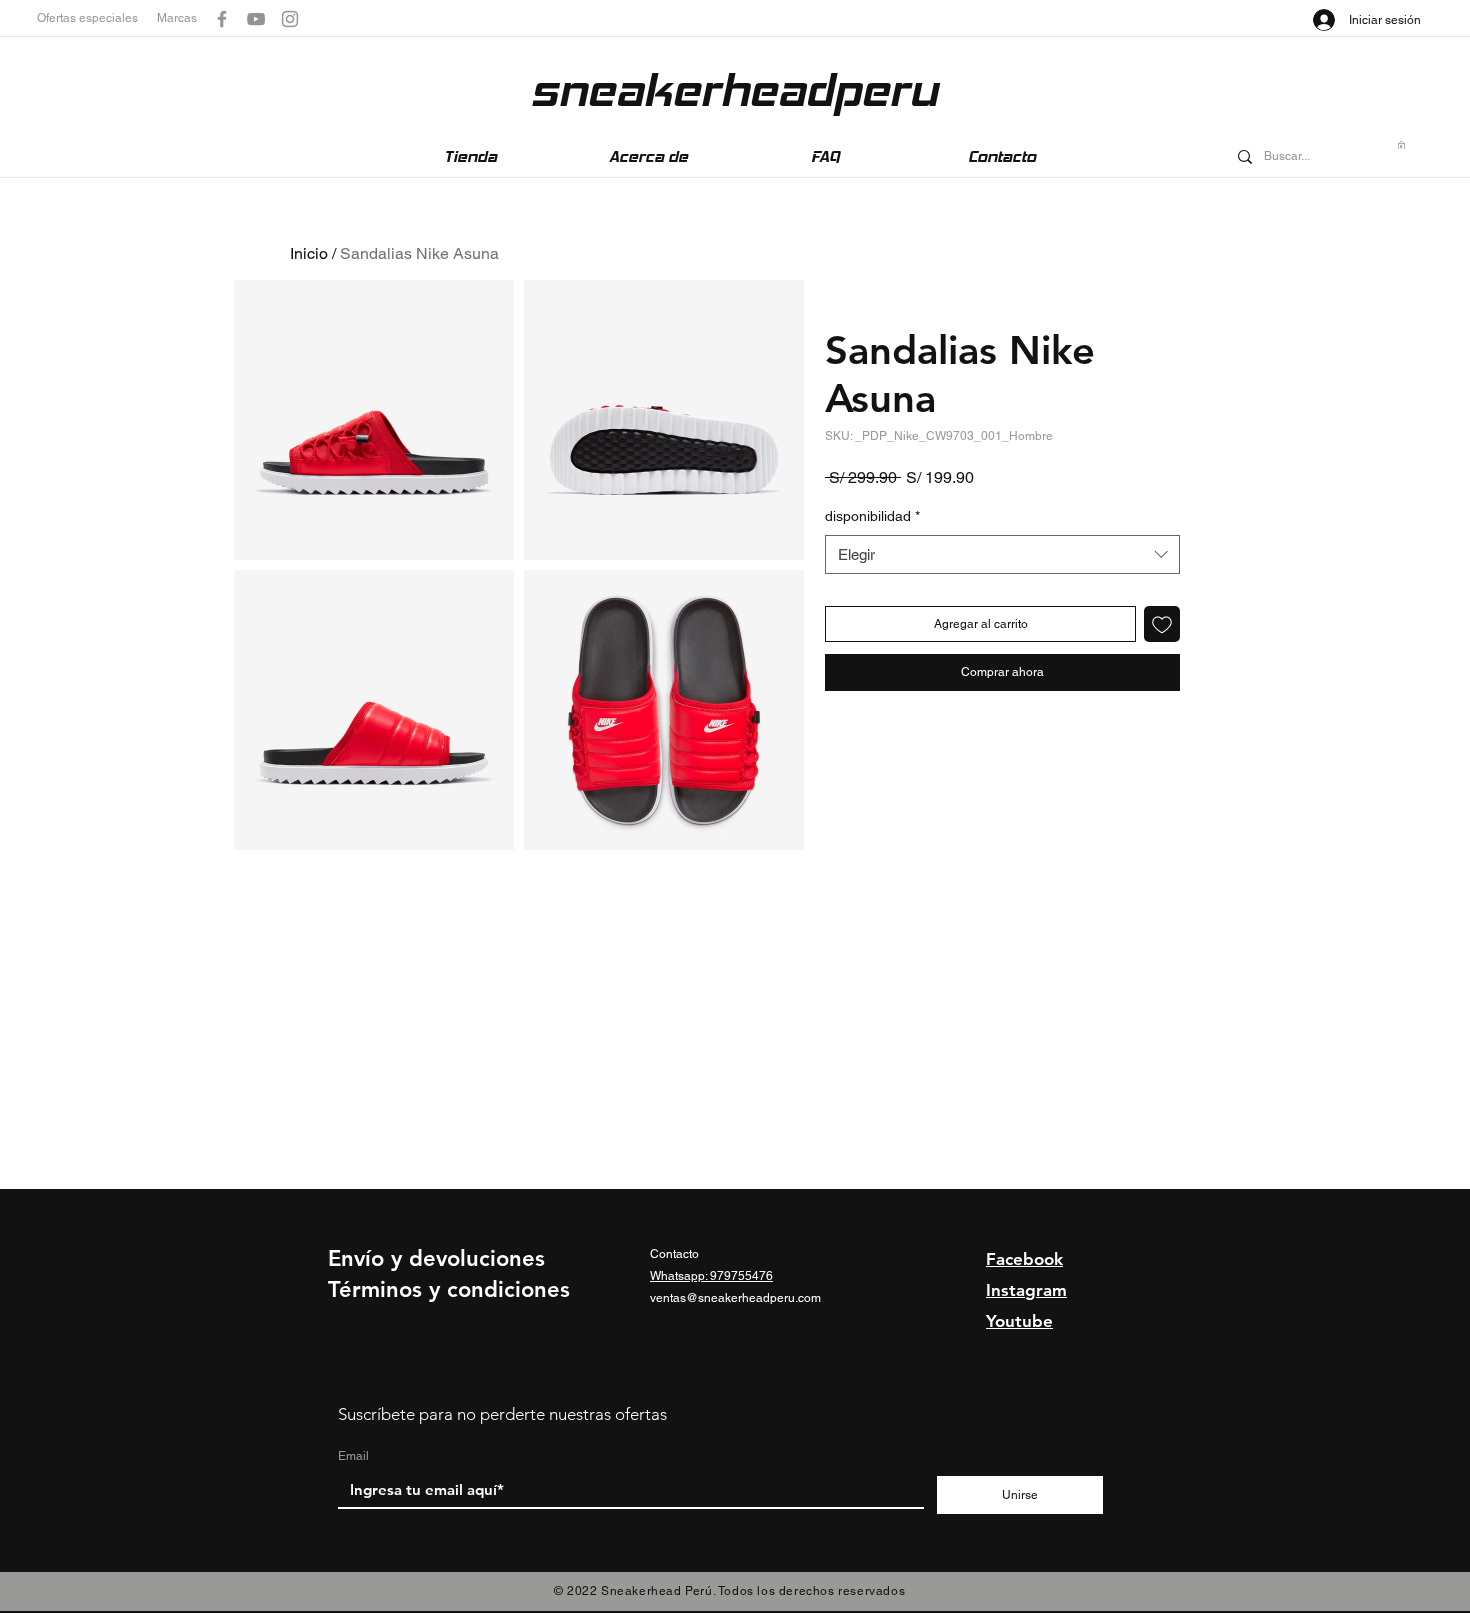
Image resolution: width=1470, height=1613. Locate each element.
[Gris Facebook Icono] (222, 19)
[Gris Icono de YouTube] (256, 19)
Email (353, 1456)
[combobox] (1002, 554)
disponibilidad (872, 516)
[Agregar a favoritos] (1162, 624)
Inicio (309, 253)
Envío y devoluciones (436, 1258)
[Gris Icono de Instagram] (290, 19)
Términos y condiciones (449, 1289)
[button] (97, 18)
